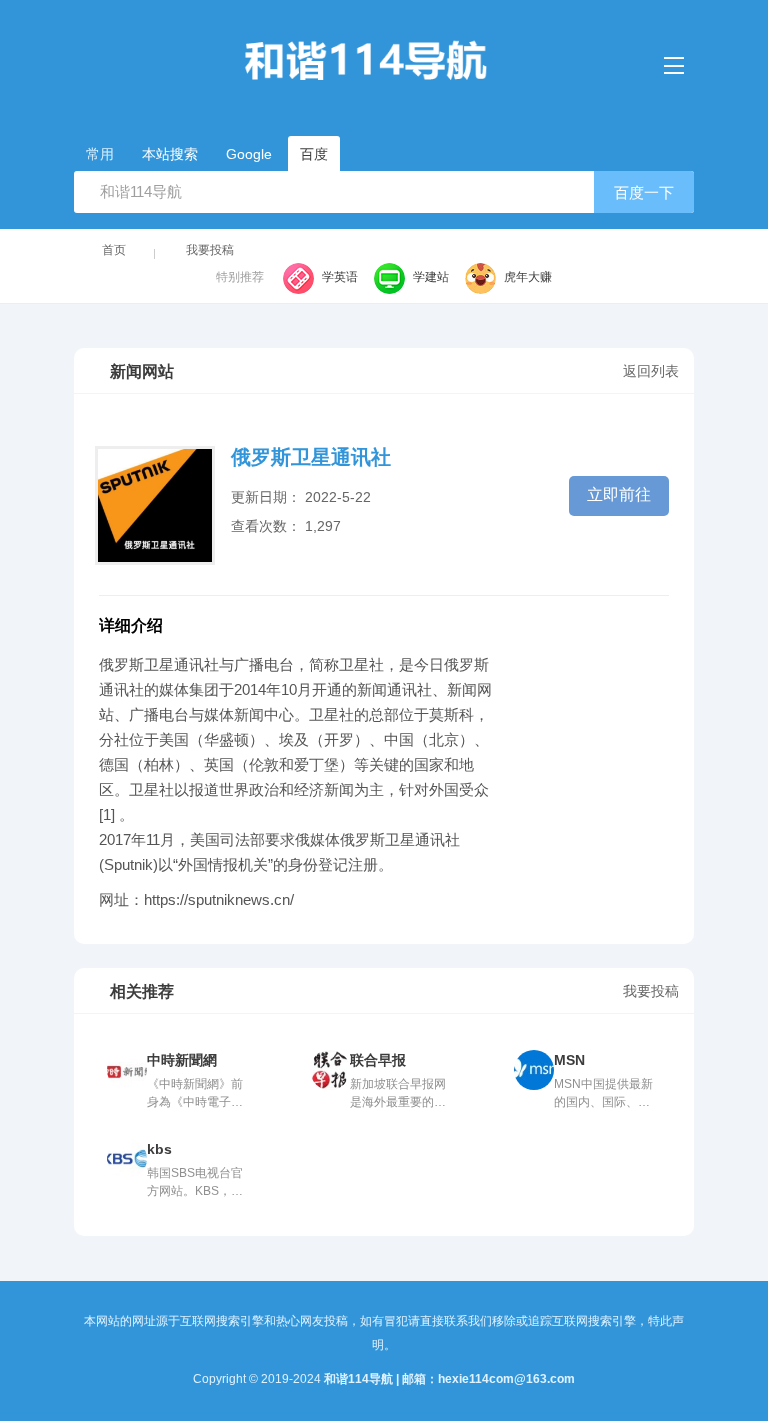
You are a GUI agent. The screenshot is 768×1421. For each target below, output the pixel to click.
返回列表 (651, 371)
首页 (114, 250)
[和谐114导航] (384, 61)
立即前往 (619, 494)
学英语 (340, 277)
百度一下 (644, 192)
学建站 (431, 277)
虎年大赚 (528, 277)
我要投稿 (210, 250)
